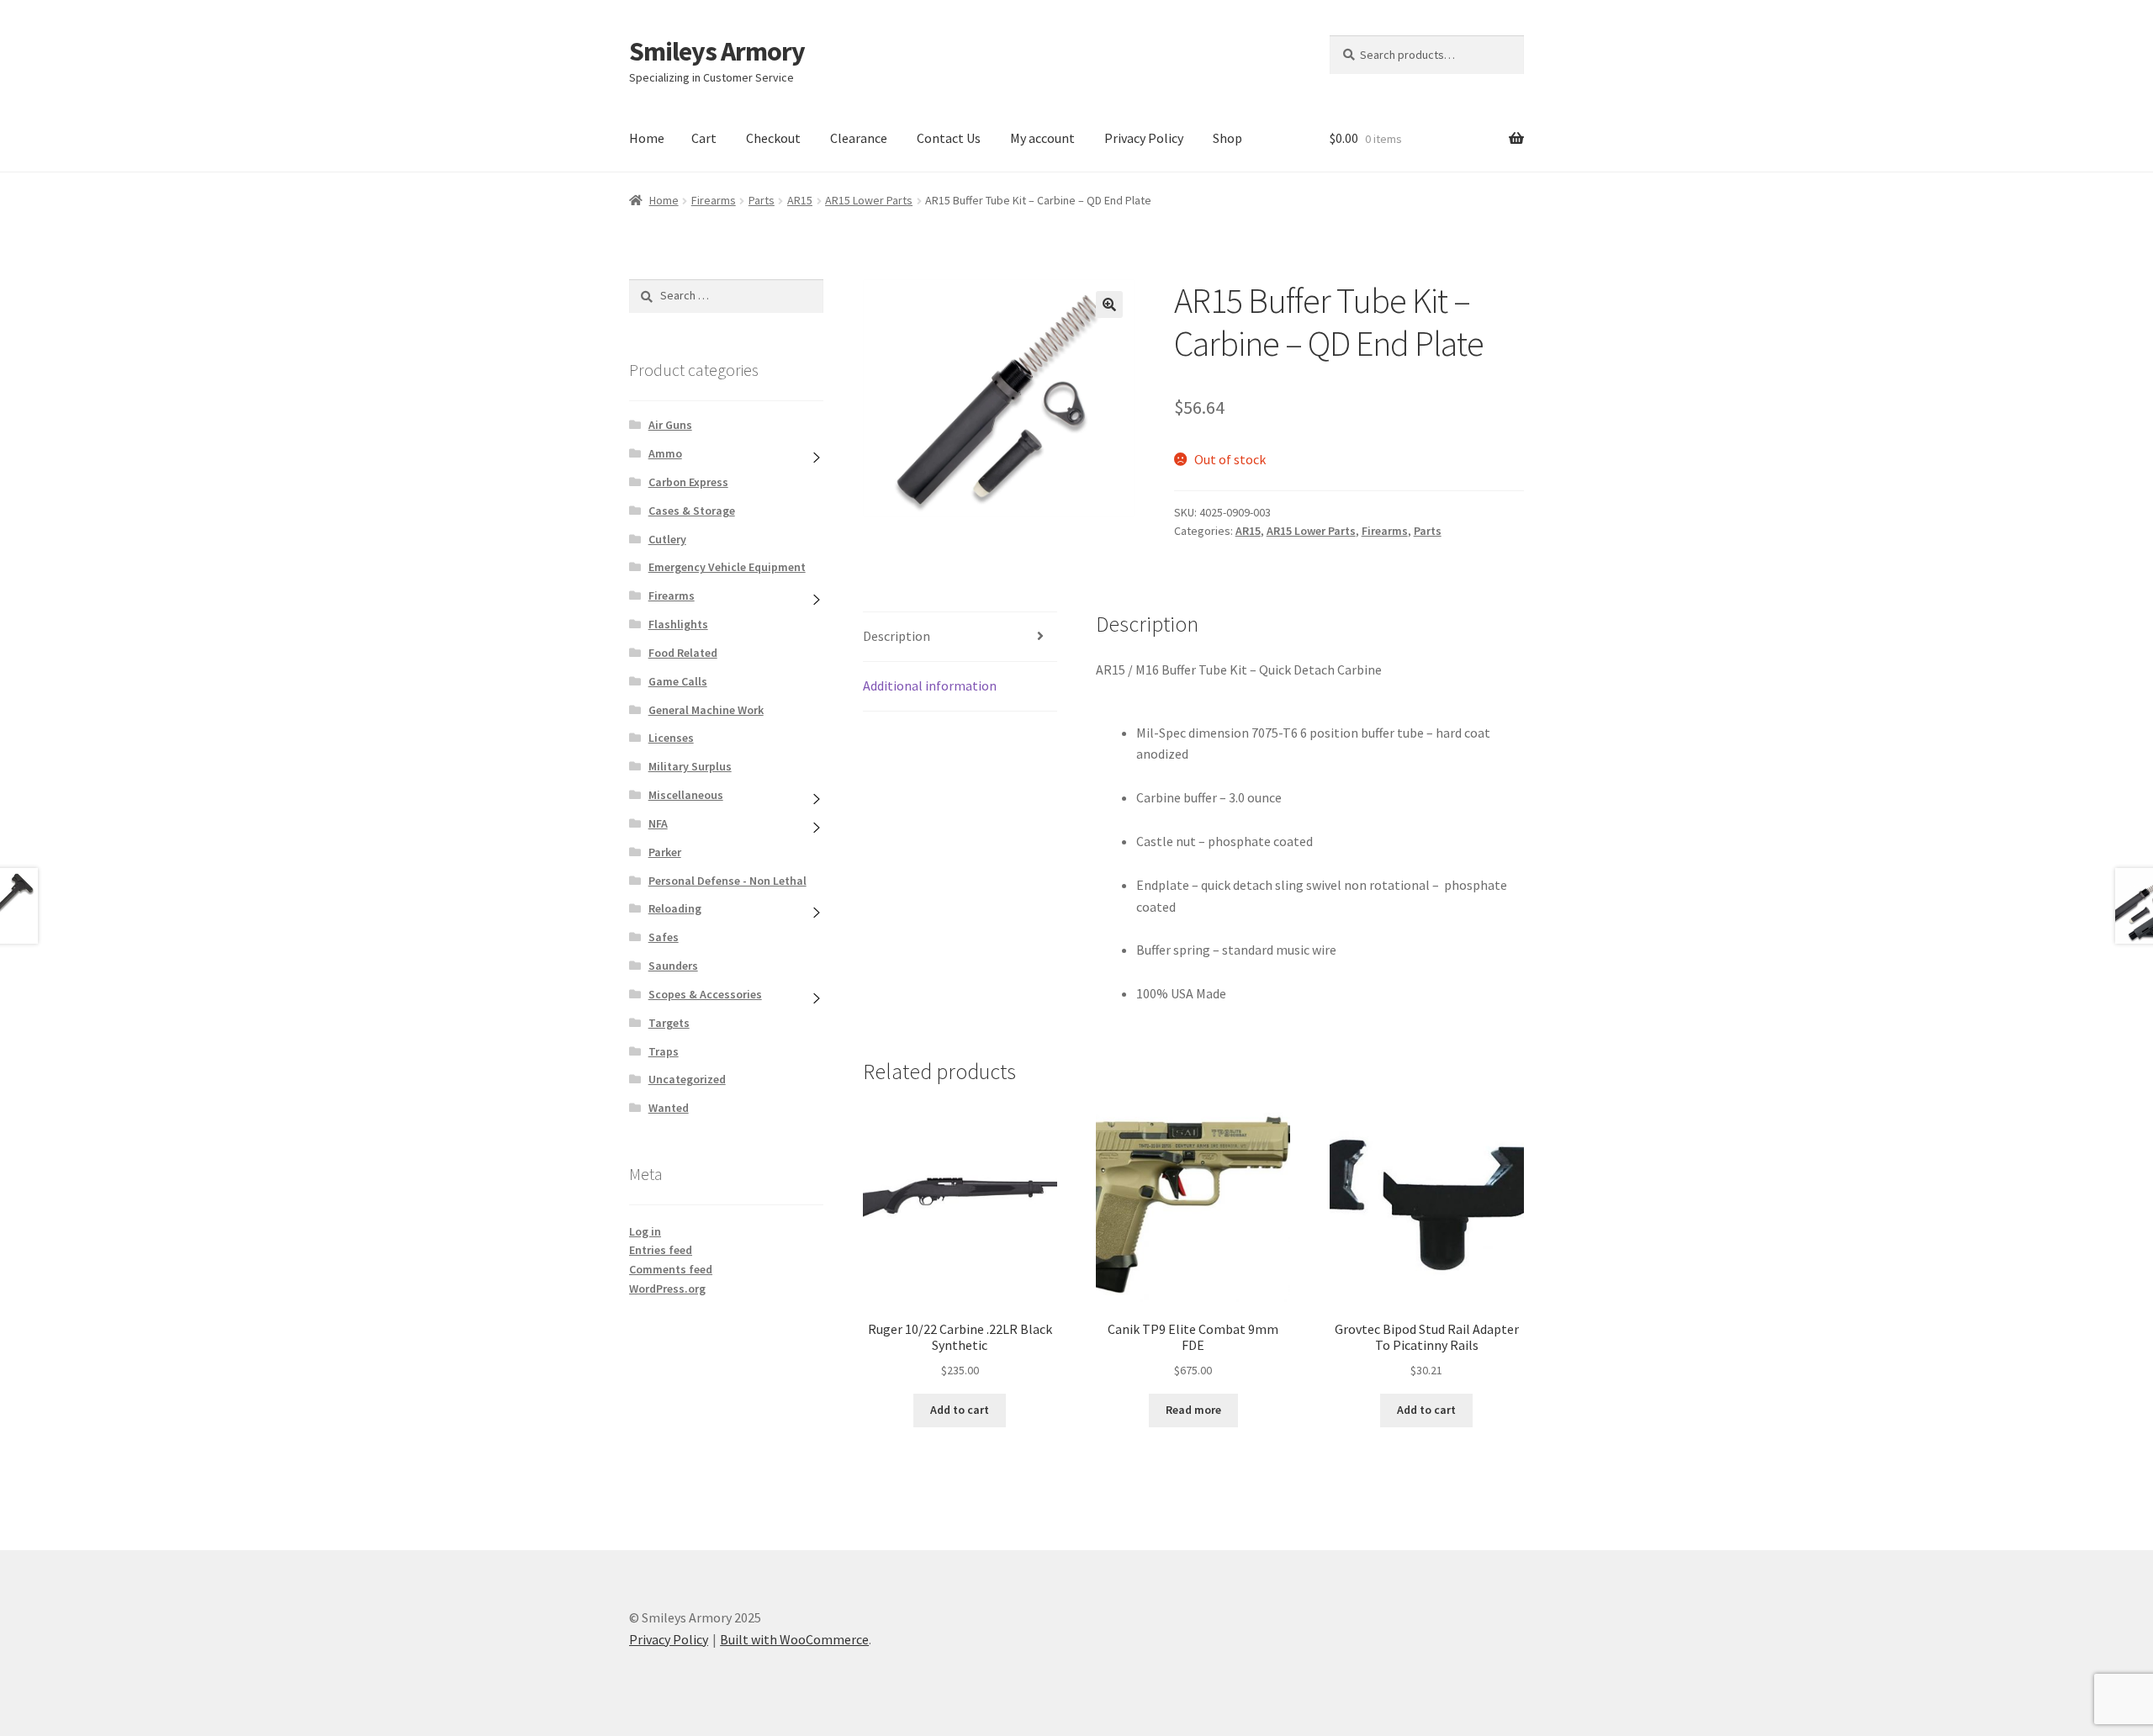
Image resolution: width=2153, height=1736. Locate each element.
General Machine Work (706, 710)
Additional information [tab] (930, 685)
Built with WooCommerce (794, 1639)
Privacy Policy (1144, 138)
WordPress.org (667, 1289)
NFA (658, 823)
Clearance (859, 138)
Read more (1193, 1410)
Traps (664, 1051)
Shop (1227, 138)
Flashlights (678, 624)
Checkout (773, 138)
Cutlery (667, 539)
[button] (1109, 304)
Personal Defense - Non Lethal (727, 881)
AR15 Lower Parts (869, 200)
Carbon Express (688, 482)
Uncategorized (687, 1079)
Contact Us (949, 138)
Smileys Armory (717, 51)
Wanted (669, 1108)
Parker (665, 852)
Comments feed (671, 1269)
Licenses (671, 738)
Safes (664, 937)
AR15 (800, 200)
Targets (669, 1023)
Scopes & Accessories (705, 994)
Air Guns (670, 425)
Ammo (665, 453)
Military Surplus (690, 766)
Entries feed (661, 1250)
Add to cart (960, 1410)
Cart (704, 138)
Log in (645, 1231)
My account (1042, 138)
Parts (762, 200)
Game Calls (678, 681)
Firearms (714, 200)
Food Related (683, 653)
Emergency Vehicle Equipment (727, 567)
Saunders (673, 966)
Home (647, 138)
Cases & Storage (692, 511)
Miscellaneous (686, 795)
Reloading (675, 908)
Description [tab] (897, 636)
